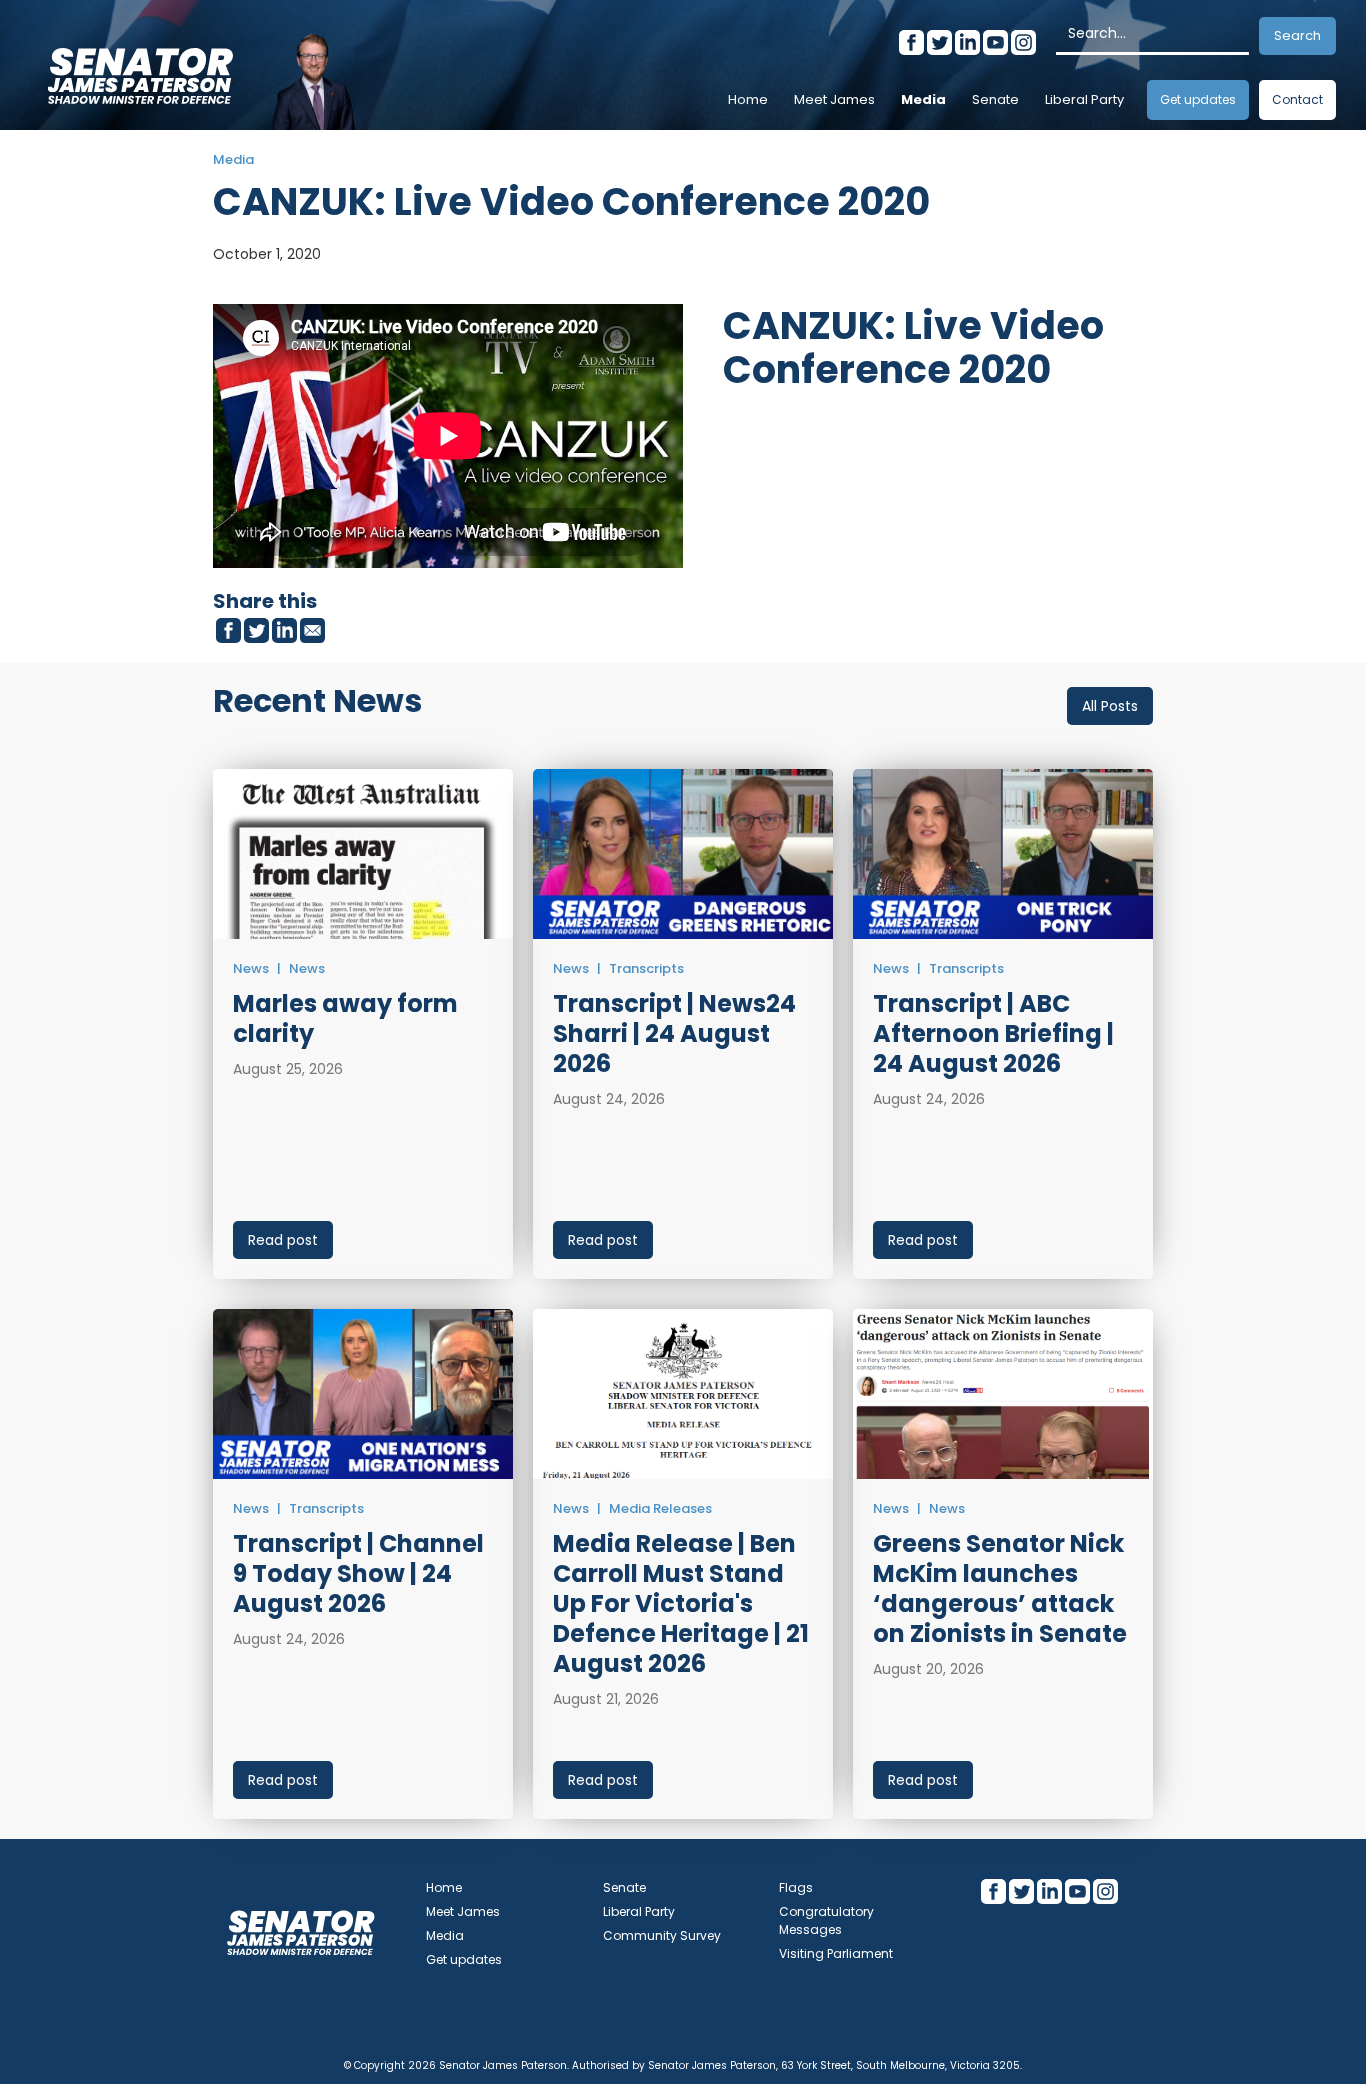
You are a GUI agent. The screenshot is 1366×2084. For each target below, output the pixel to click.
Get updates (1198, 99)
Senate (995, 99)
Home (748, 99)
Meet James (834, 99)
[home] (140, 70)
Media (923, 99)
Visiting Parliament (836, 1953)
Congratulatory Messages (826, 1920)
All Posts (1110, 706)
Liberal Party (1084, 99)
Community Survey (662, 1935)
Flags (796, 1887)
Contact (1297, 99)
